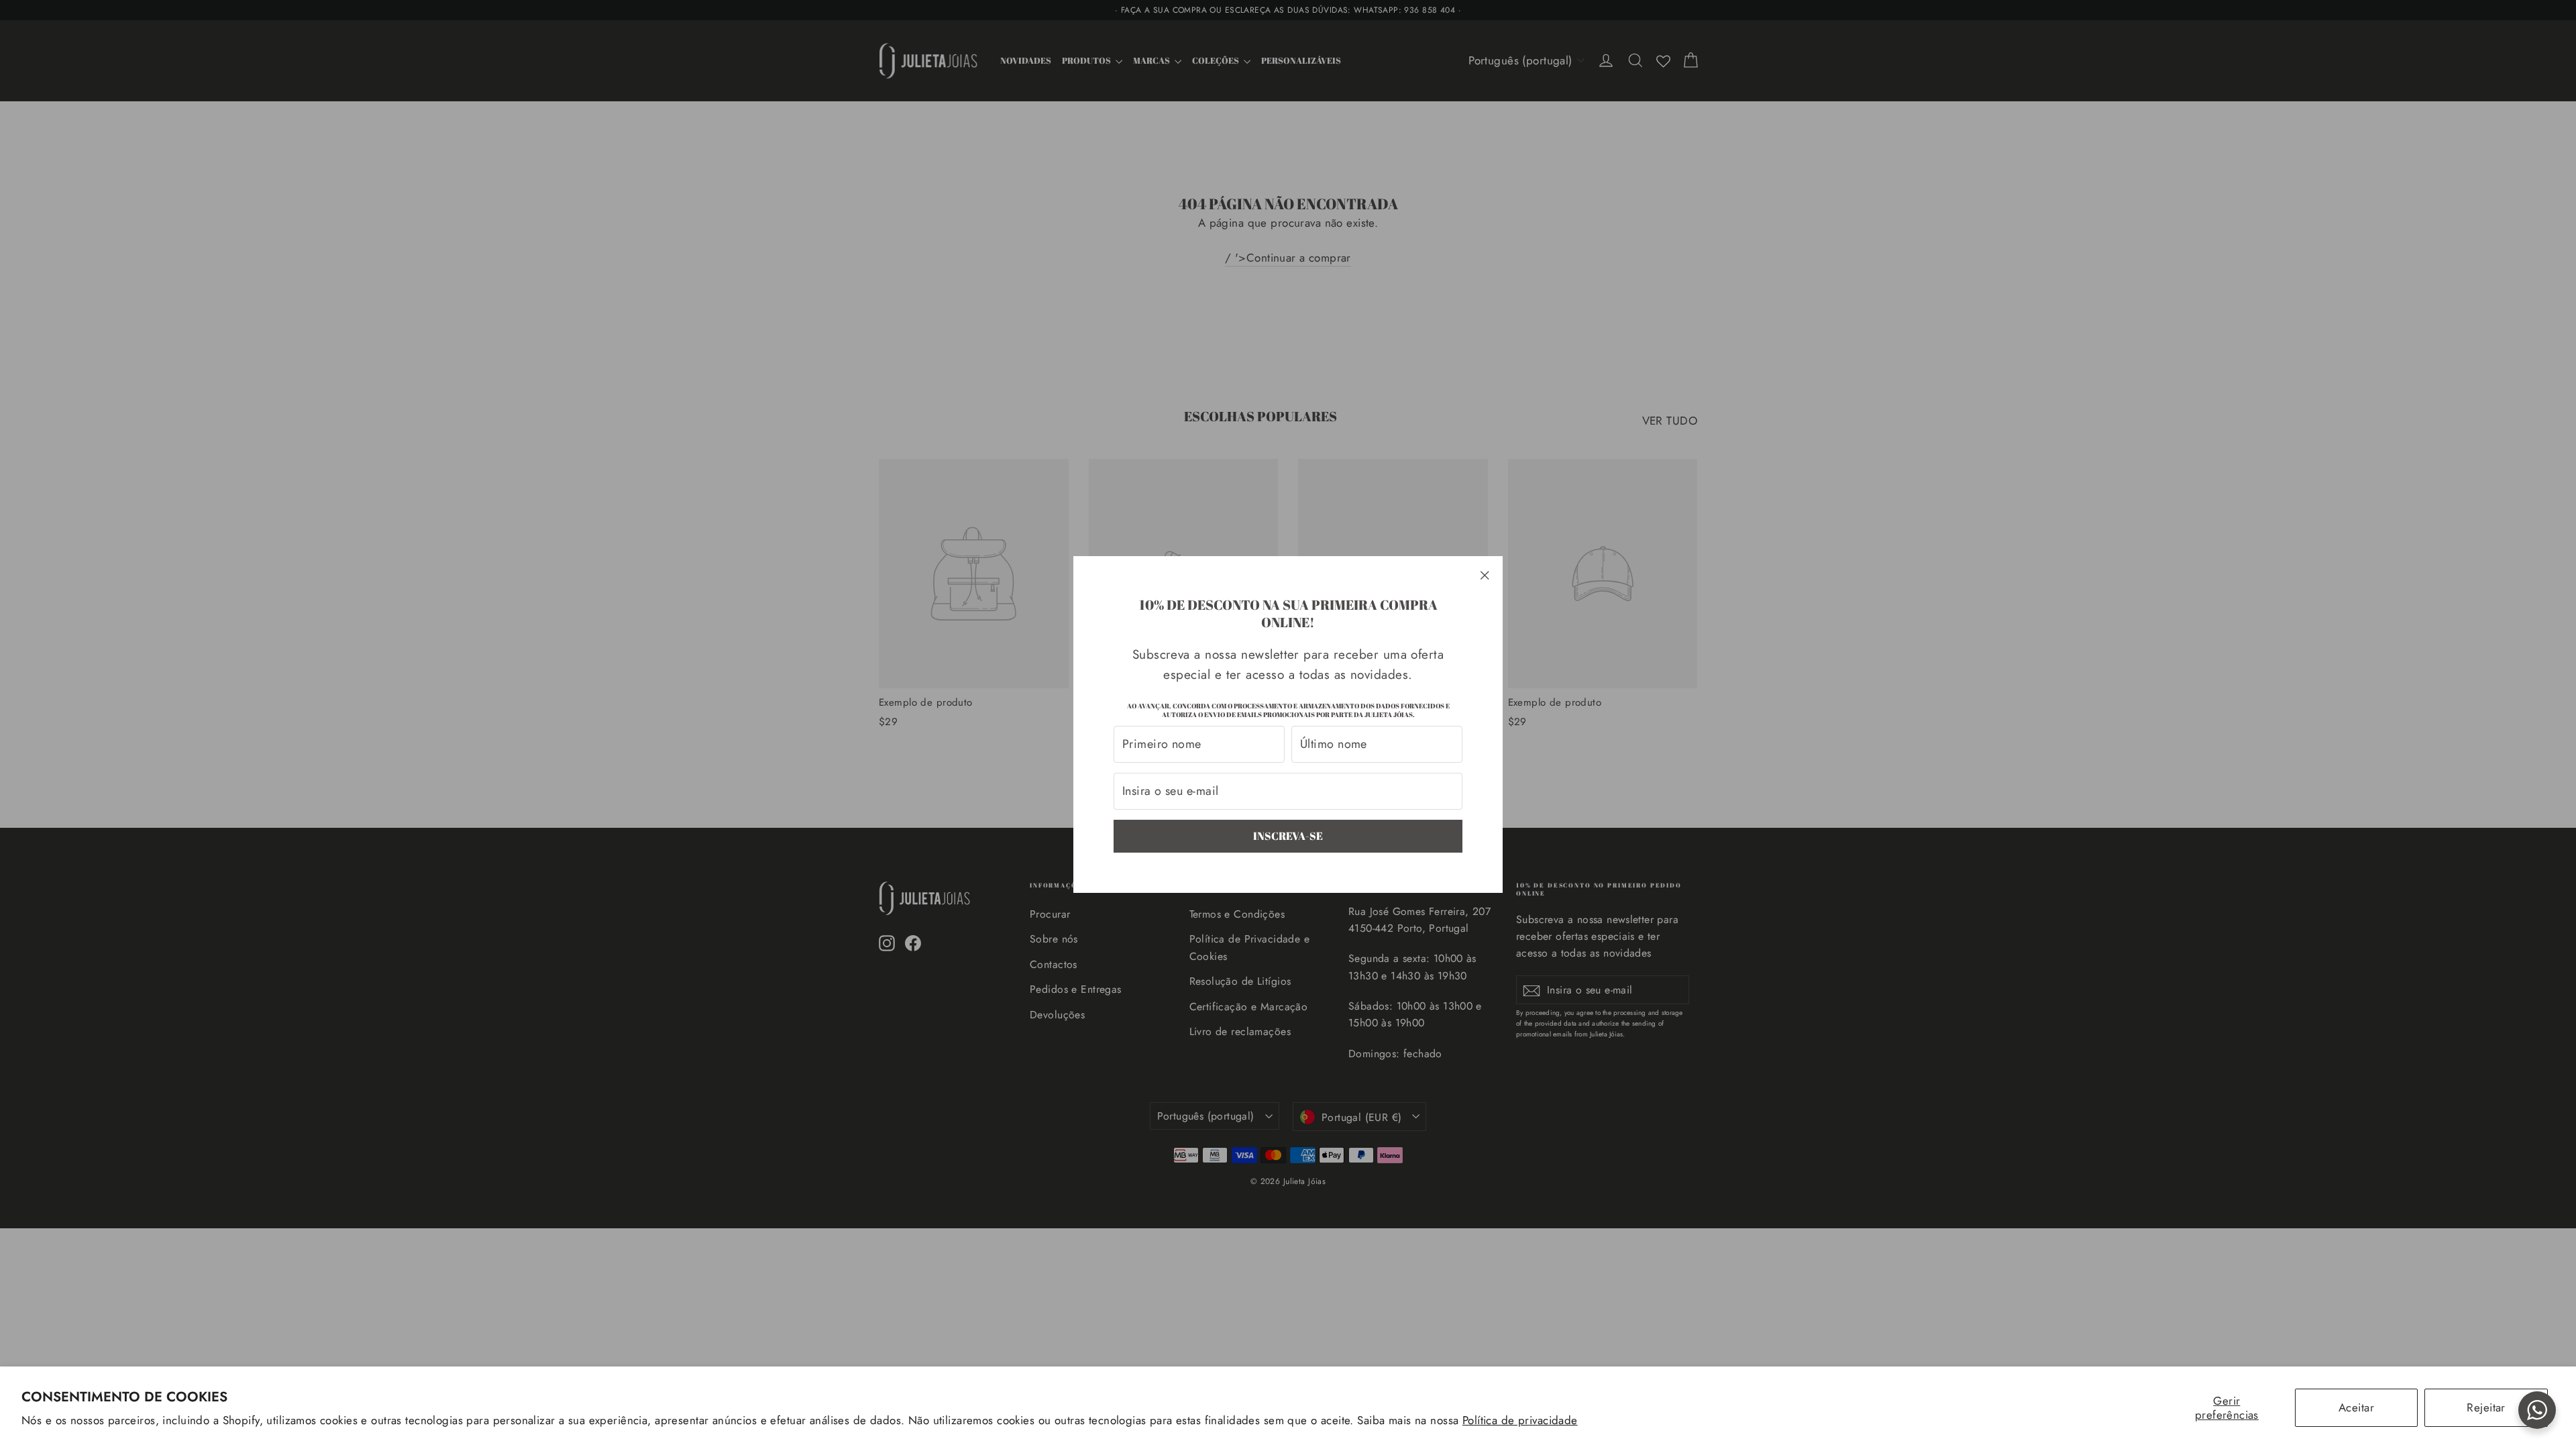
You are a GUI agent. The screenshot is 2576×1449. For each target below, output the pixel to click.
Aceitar (2356, 1407)
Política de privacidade (1520, 1420)
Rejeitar (2486, 1407)
